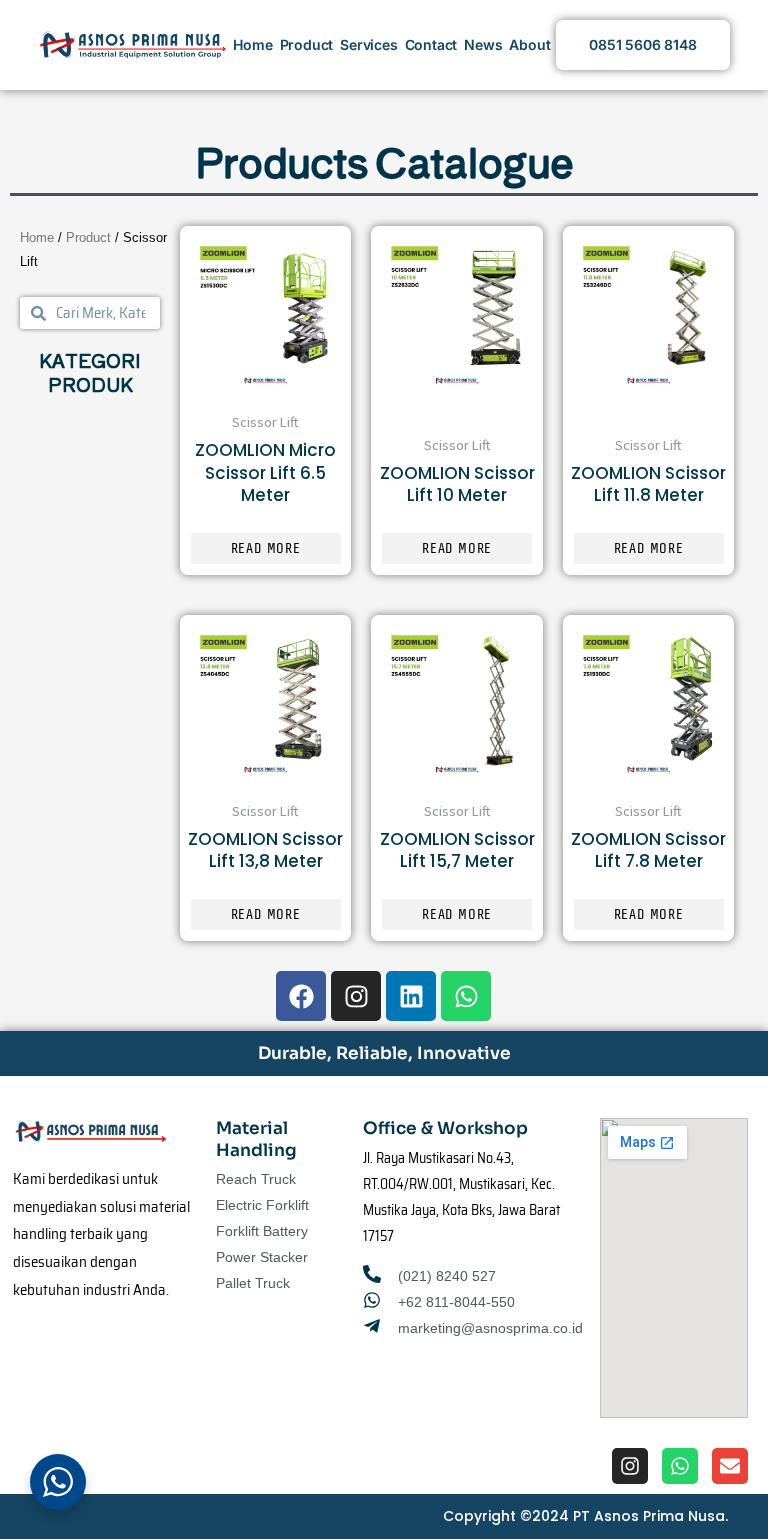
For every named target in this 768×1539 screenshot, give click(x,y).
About (529, 44)
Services (368, 44)
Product (307, 44)
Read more (266, 548)
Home (252, 44)
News (483, 44)
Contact (431, 44)
